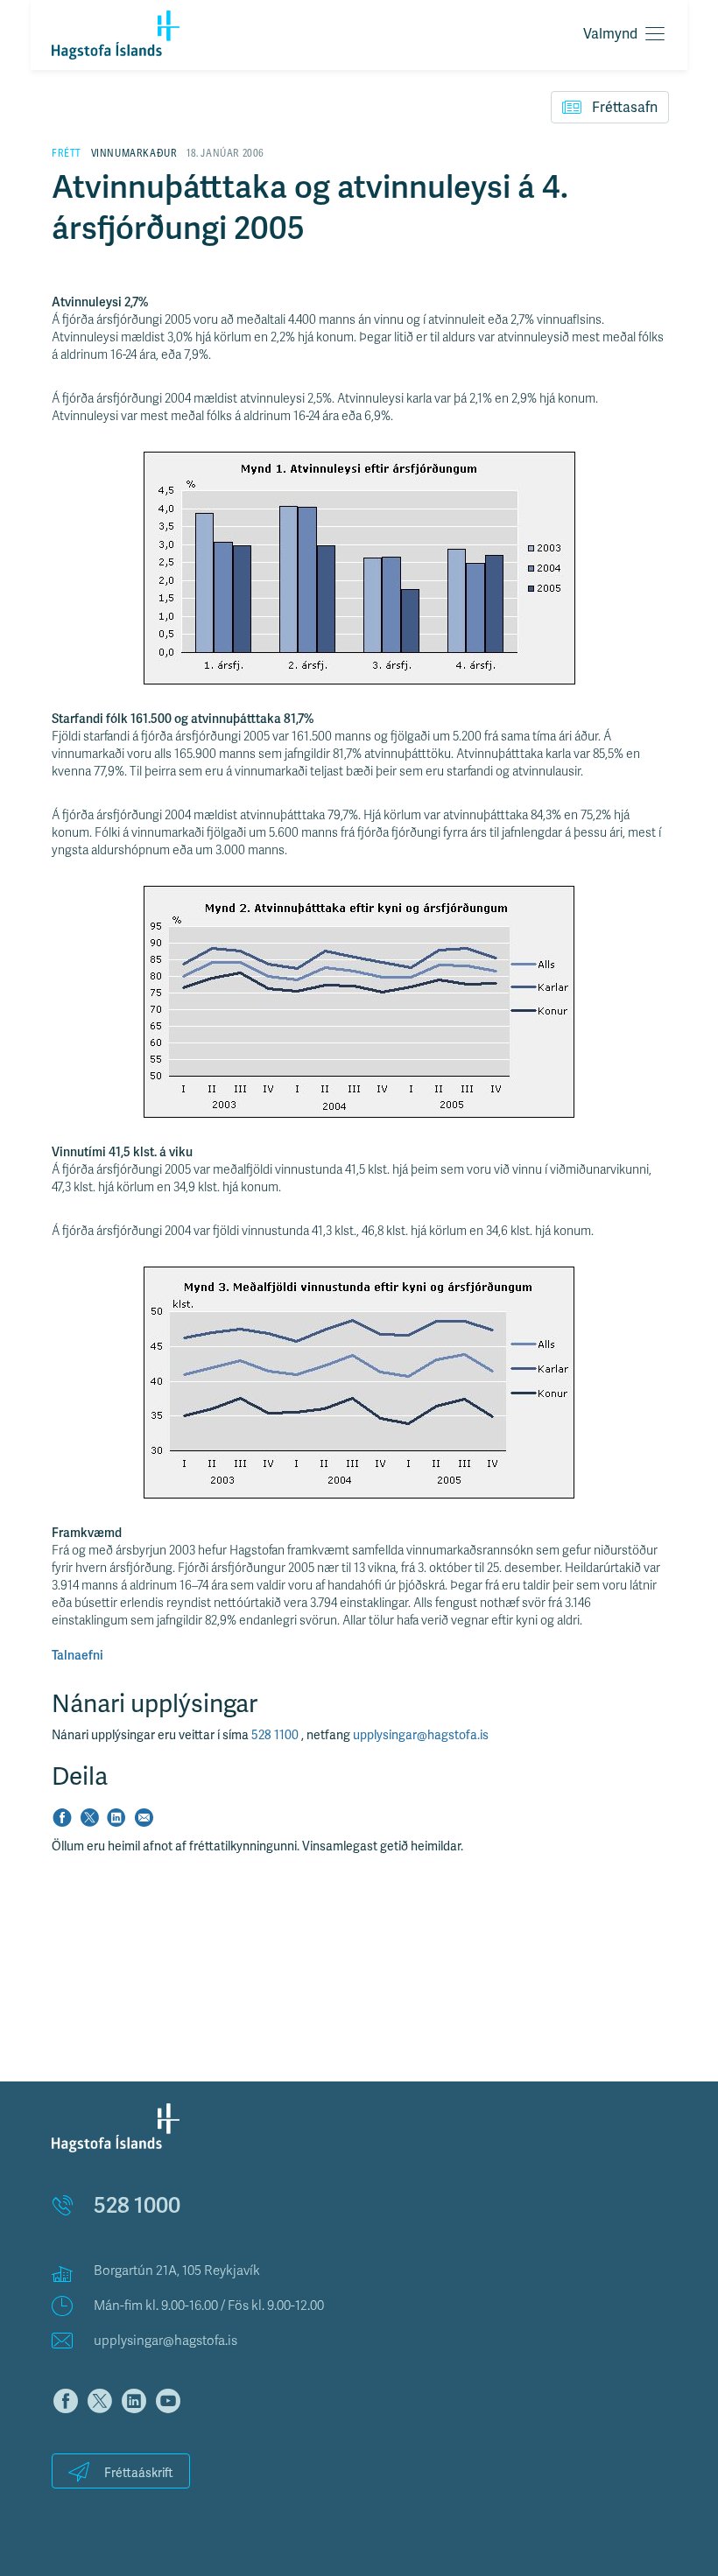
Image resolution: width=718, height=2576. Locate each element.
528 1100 (276, 1735)
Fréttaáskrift (139, 2473)
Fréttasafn (625, 108)
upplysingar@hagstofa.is (421, 1735)
